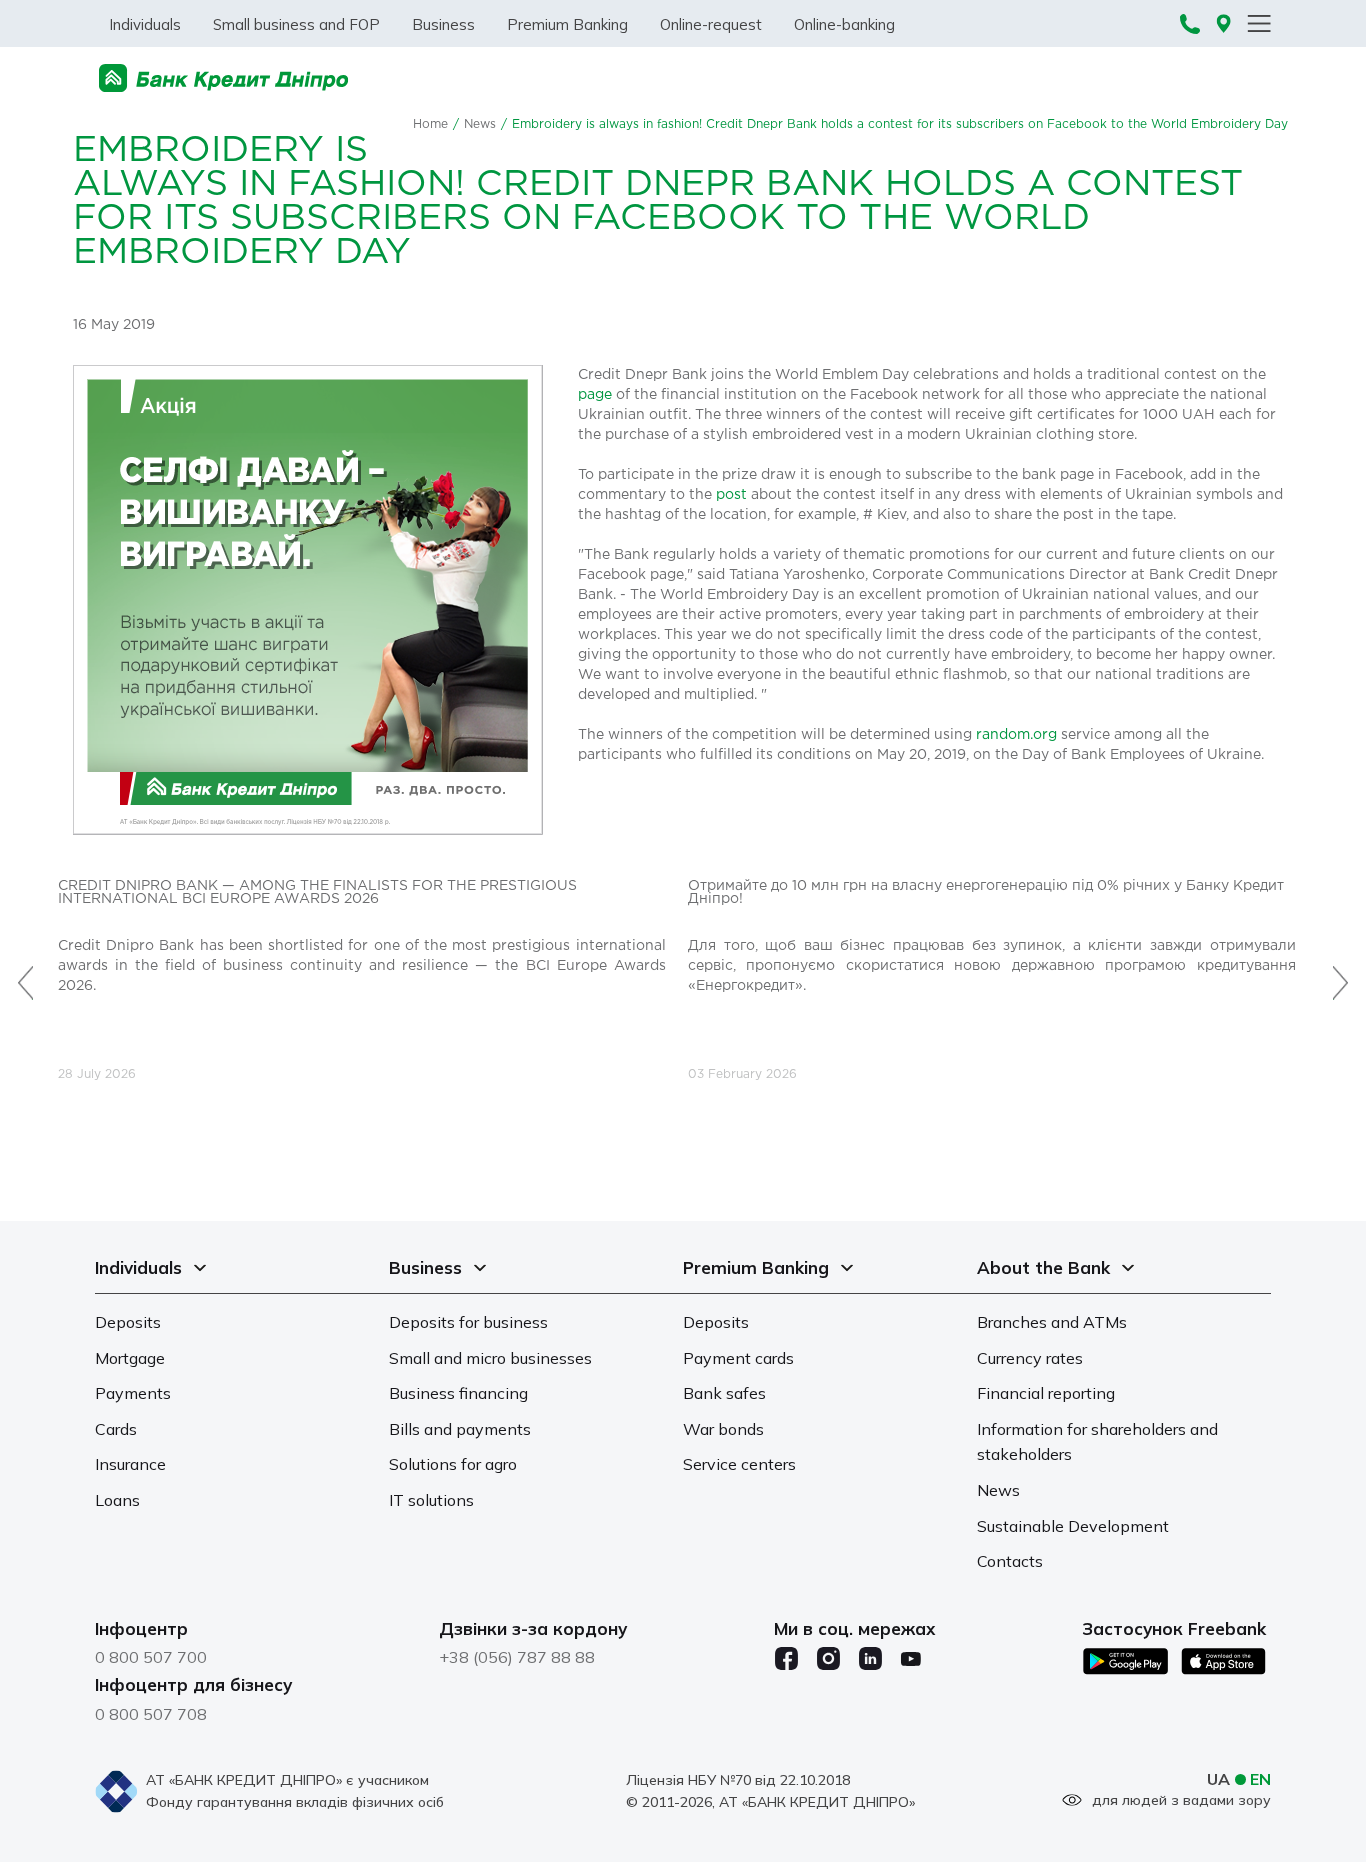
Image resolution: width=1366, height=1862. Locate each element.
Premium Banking (567, 24)
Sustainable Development (1073, 1526)
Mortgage (130, 1358)
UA (1218, 1779)
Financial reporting (1046, 1393)
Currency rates (1030, 1358)
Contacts (1010, 1561)
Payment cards (738, 1358)
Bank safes (724, 1393)
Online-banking (844, 24)
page (595, 395)
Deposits (128, 1322)
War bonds (723, 1429)
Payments (133, 1393)
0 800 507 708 (151, 1714)
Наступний (1340, 972)
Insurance (130, 1464)
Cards (116, 1429)
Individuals (145, 24)
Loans (117, 1500)
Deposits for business (468, 1322)
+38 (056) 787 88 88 (517, 1657)
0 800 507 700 (151, 1657)
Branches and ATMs (1052, 1322)
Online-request (711, 24)
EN (1260, 1779)
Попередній (25, 972)
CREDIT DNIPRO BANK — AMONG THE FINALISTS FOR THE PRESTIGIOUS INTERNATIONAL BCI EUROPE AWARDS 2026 (317, 892)
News (480, 124)
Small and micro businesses (490, 1358)
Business (443, 24)
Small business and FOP (296, 24)
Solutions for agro (453, 1464)
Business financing (458, 1393)
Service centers (739, 1464)
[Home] (224, 78)
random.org (1018, 735)
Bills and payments (460, 1429)
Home (430, 124)
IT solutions (431, 1500)
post (731, 495)
